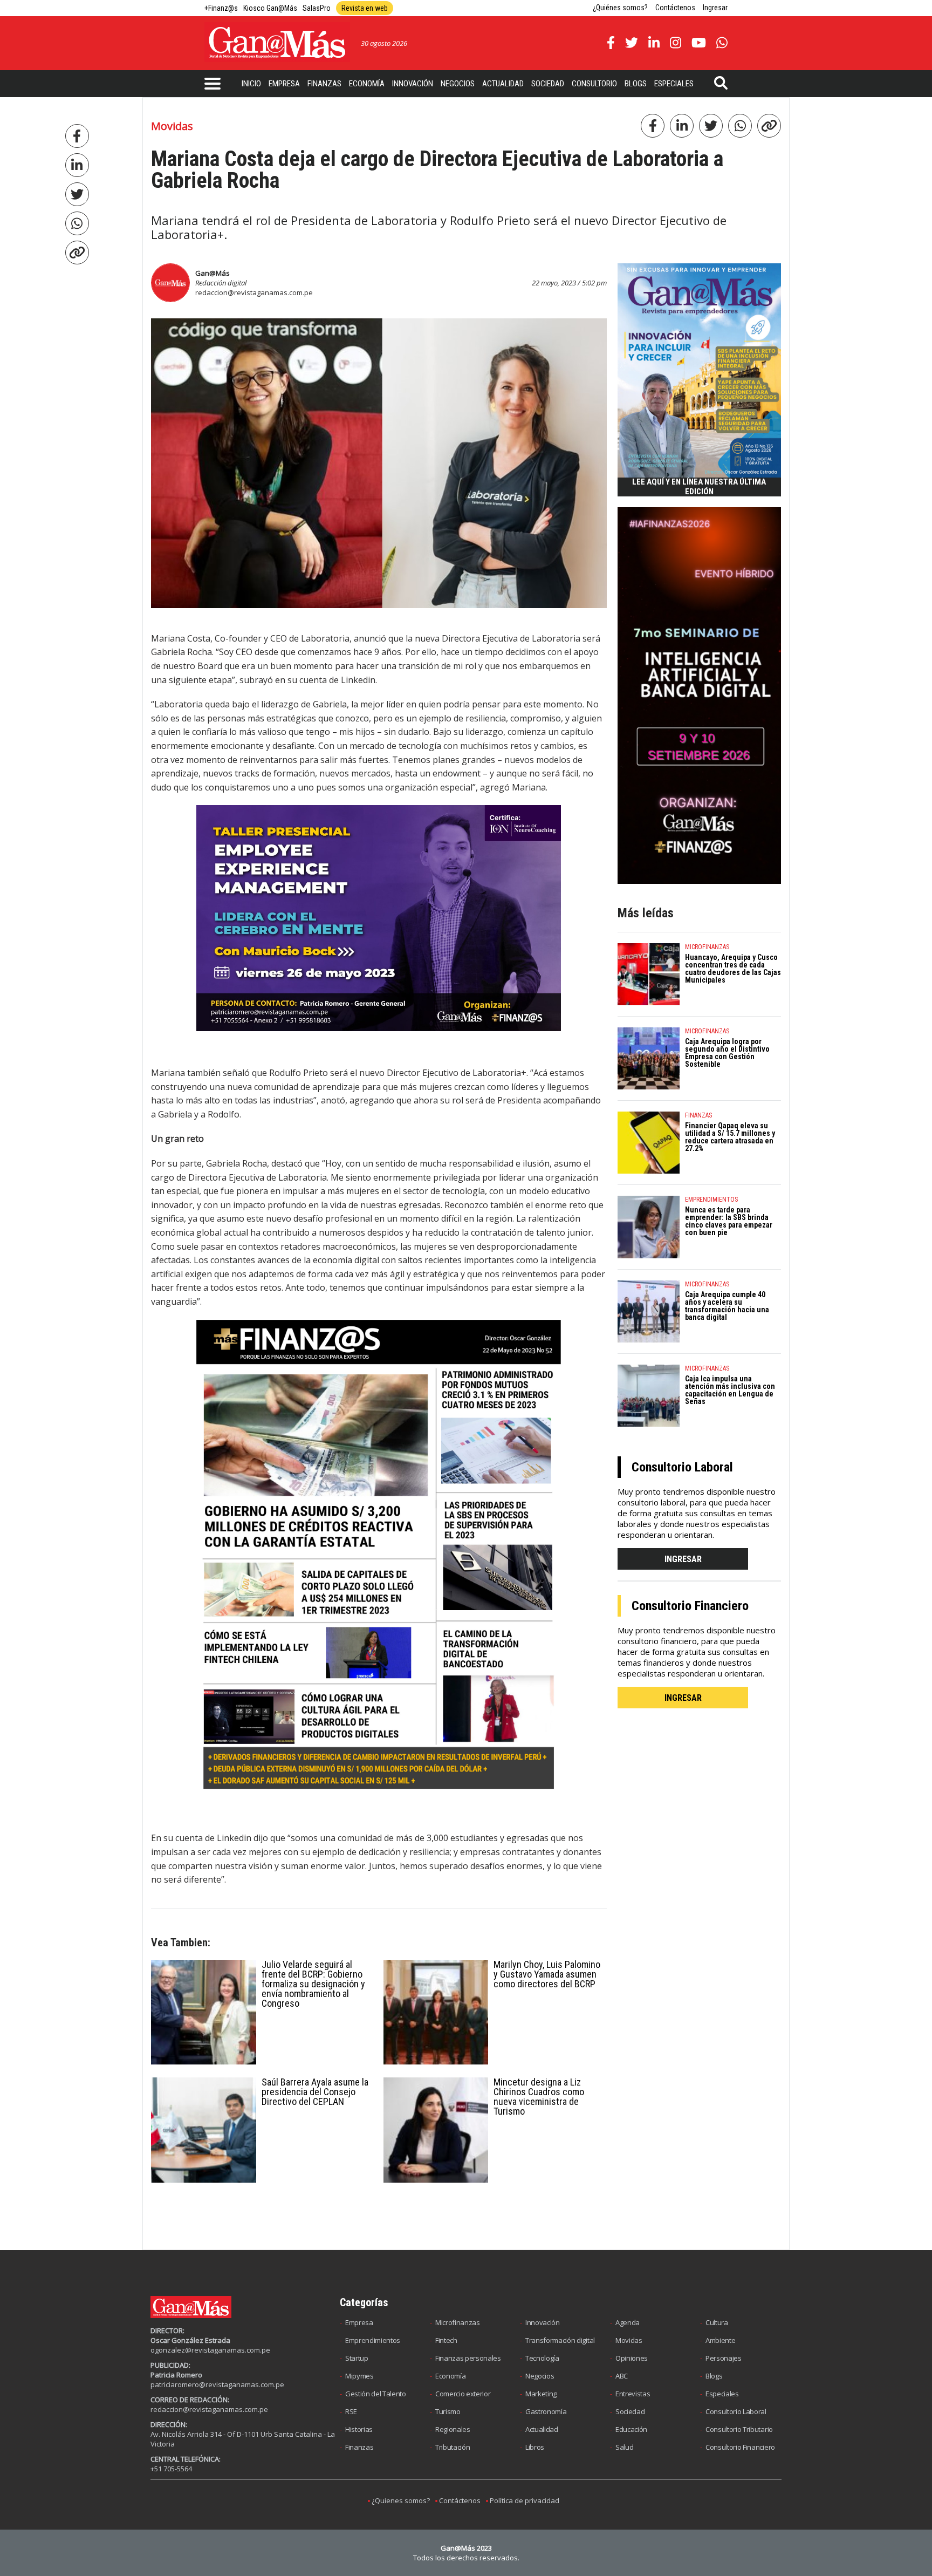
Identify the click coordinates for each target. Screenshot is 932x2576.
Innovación (413, 84)
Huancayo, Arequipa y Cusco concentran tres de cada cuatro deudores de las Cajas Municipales (733, 969)
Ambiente (720, 2340)
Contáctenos (675, 8)
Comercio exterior (463, 2394)
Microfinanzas (458, 2322)
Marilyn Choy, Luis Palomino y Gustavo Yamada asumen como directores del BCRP (547, 1974)
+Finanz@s (221, 8)
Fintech (446, 2340)
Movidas (629, 2340)
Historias (359, 2429)
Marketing (541, 2394)
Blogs (636, 84)
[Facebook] (77, 136)
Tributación (453, 2447)
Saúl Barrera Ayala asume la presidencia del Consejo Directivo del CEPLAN (315, 2092)
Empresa (284, 84)
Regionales (453, 2429)
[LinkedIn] (77, 165)
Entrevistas (633, 2394)
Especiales (674, 84)
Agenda (628, 2322)
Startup (357, 2358)
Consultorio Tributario (739, 2429)
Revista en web (365, 8)
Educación (631, 2429)
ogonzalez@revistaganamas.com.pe (210, 2350)
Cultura (717, 2322)
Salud (624, 2447)
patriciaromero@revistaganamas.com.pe (217, 2384)
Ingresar (715, 8)
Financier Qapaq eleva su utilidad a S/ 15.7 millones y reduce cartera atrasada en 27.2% (730, 1137)
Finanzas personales (468, 2358)
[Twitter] (77, 194)
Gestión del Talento (376, 2394)
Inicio (251, 84)
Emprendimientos (373, 2340)
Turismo (448, 2411)
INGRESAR (683, 1559)
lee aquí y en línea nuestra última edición (699, 487)
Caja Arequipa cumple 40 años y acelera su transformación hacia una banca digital (727, 1306)
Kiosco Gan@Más (270, 8)
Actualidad (503, 84)
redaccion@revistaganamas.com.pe (254, 292)
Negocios (458, 84)
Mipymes (359, 2376)
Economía (367, 84)
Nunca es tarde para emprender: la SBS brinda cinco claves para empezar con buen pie (729, 1221)
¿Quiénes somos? (620, 8)
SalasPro (317, 8)
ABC (622, 2376)
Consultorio (594, 84)
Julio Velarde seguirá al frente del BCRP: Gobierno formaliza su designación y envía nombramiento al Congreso (313, 1984)
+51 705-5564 (171, 2469)
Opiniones (632, 2358)
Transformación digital (560, 2340)
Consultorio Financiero (740, 2447)
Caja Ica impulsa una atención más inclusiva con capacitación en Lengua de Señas (730, 1390)
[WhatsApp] (77, 223)
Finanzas (324, 84)
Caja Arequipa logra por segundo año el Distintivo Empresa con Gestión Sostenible (727, 1053)
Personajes (724, 2358)
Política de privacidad (525, 2500)
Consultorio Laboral (736, 2411)
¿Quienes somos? (401, 2500)
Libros (535, 2447)
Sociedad (548, 84)
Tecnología (542, 2358)
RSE (351, 2411)
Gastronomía (546, 2411)
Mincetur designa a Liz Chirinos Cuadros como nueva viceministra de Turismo (539, 2097)
